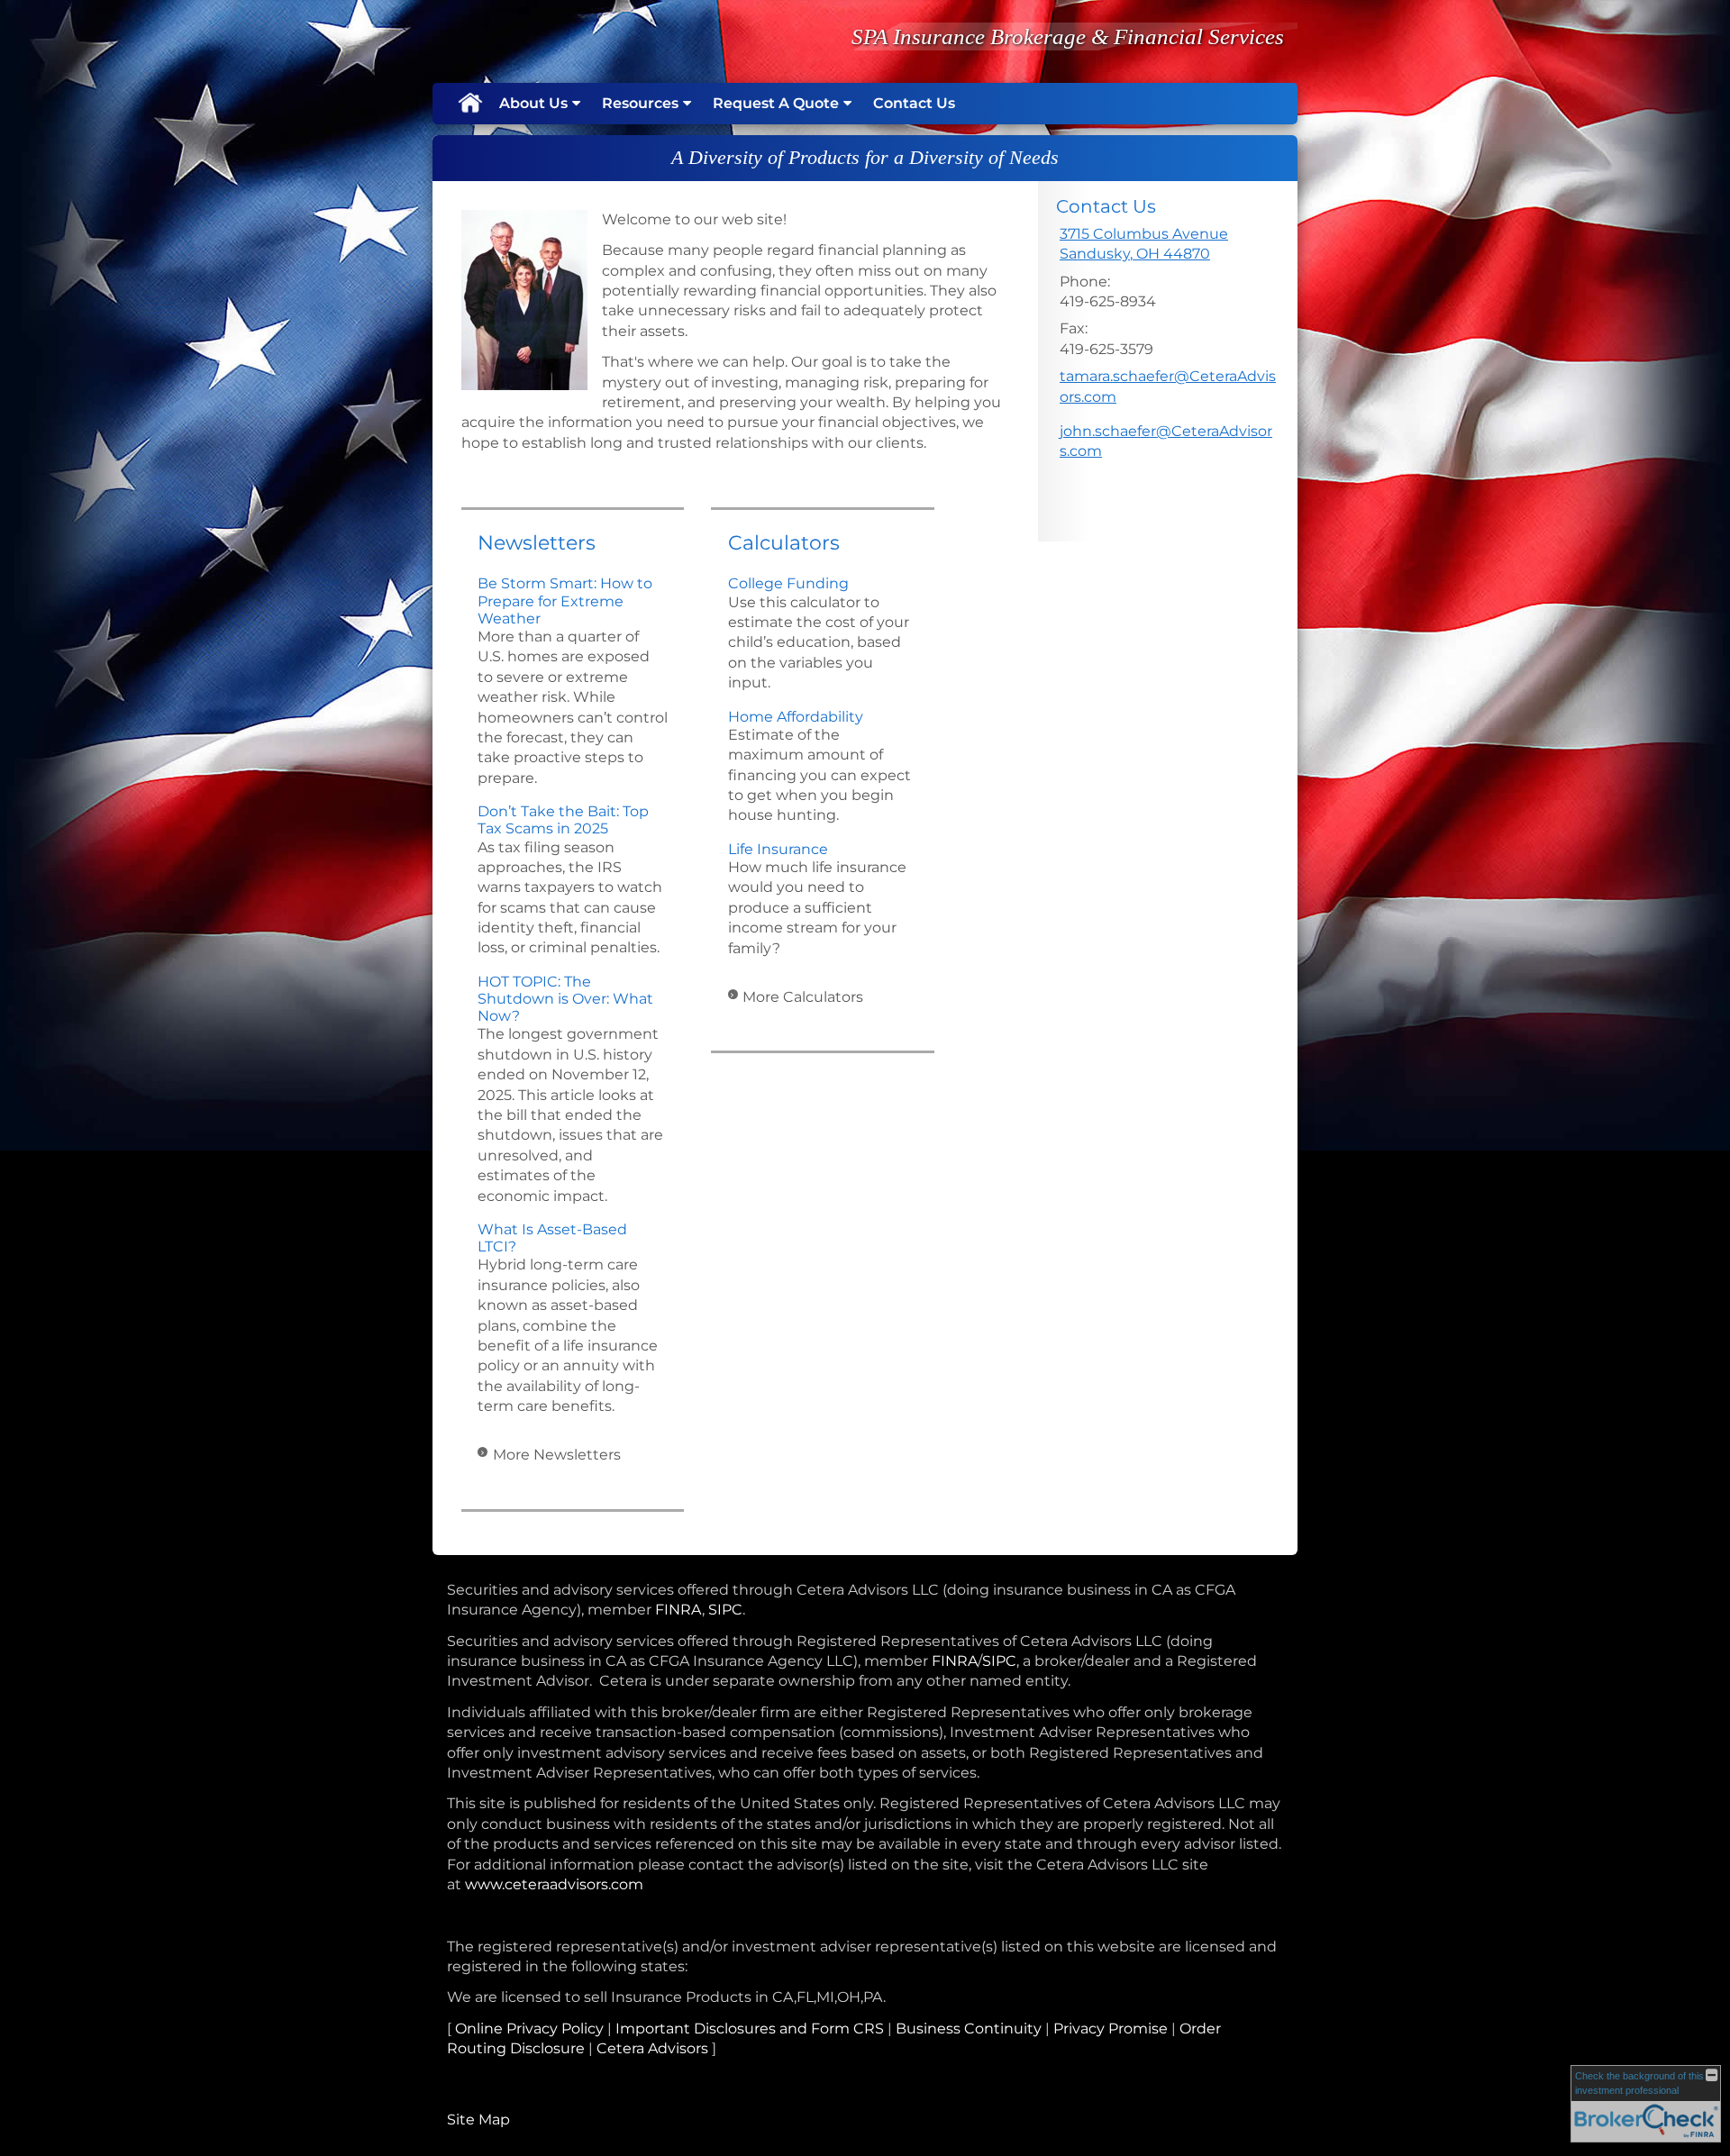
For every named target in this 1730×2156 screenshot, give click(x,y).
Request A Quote (776, 103)
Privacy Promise (1111, 2029)
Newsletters (537, 543)
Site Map (478, 2120)
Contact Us (914, 103)
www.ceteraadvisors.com (554, 1884)
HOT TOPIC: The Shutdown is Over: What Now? (565, 999)
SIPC (725, 1610)
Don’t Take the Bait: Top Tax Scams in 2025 (563, 820)
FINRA (678, 1610)
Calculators (784, 543)
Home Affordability (796, 717)
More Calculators (803, 997)
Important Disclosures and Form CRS (750, 2029)
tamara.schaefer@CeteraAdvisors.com (1168, 386)
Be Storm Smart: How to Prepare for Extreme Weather (565, 600)
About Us (533, 103)
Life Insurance (778, 849)
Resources (640, 103)
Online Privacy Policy (529, 2029)
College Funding (788, 583)
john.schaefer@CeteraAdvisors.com (1166, 441)
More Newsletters (557, 1455)
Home (469, 104)
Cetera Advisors (652, 2048)
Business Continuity (969, 2029)
